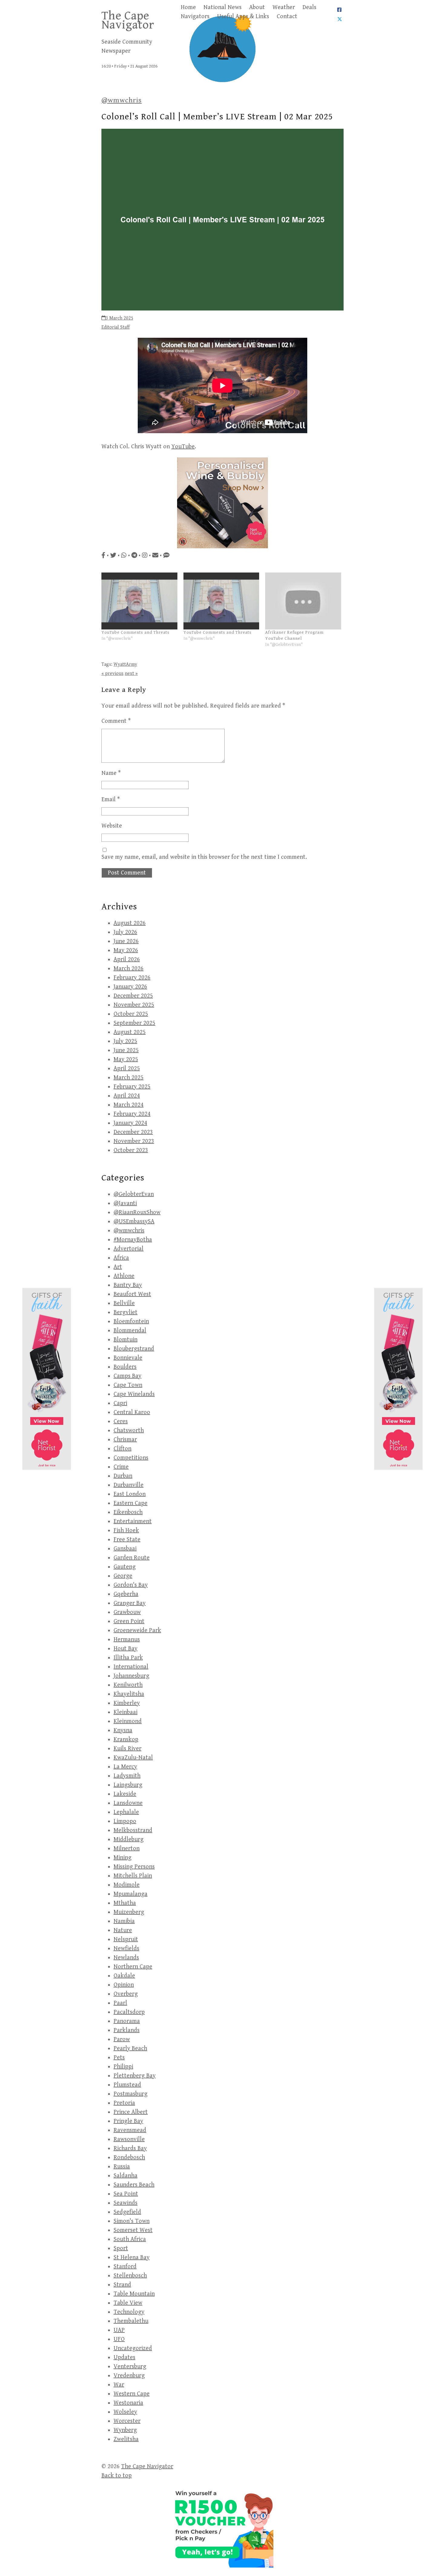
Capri (120, 1403)
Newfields (126, 1949)
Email (111, 800)
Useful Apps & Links (243, 17)
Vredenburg (129, 2376)
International (131, 1667)
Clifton (122, 1449)
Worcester (127, 2421)
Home (188, 7)
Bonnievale (128, 1358)
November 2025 (134, 1005)
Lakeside (125, 1794)
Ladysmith (127, 1776)
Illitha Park (128, 1658)
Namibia (124, 1921)
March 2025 (129, 1078)
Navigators (195, 17)
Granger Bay (130, 1603)
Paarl (120, 2003)
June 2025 (126, 1050)
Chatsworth (129, 1431)
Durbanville (129, 1485)
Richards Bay (130, 2148)
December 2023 (133, 1132)
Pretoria (124, 2103)
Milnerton (127, 1849)
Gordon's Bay (131, 1585)
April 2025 (127, 1069)
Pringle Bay (128, 2121)
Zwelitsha (126, 2439)
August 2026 (130, 923)
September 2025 (134, 1023)
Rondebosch (129, 2158)
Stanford (125, 2267)
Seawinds (125, 2203)
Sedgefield (127, 2212)
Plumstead (127, 2085)
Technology (129, 2312)
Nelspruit (126, 1939)
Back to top (117, 2476)
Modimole (127, 1885)
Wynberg (125, 2430)
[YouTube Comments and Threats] (139, 601)
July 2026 (125, 932)
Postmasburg (130, 2094)
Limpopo (125, 1821)
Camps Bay (127, 1376)
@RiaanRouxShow (137, 1212)
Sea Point (126, 2194)
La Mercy (125, 1767)
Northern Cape (133, 1967)
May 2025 (126, 1059)
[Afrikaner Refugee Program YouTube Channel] (303, 601)
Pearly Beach (130, 2048)
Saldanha (125, 2176)
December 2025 (133, 996)
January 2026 (130, 987)
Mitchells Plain (133, 1876)
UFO (119, 2339)
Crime (121, 1467)
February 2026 (132, 978)
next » (131, 674)
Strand (122, 2285)
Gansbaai (125, 1549)
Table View (128, 2303)
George (123, 1576)
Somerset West (133, 2230)
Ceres (121, 1421)
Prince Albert (131, 2112)
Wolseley (125, 2412)
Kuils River (127, 1749)
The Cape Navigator (128, 20)
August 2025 (130, 1032)
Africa (121, 1258)
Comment (116, 721)
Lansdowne (128, 1803)
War (119, 2385)
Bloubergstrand (134, 1349)
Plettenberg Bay (135, 2076)
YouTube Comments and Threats (135, 632)
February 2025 (132, 1087)
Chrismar (125, 1440)
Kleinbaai (125, 1712)
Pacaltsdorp (129, 2012)
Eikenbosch (128, 1512)
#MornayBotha (133, 1240)
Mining (122, 1858)
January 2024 (130, 1123)
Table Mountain (134, 2294)
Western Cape (132, 2394)
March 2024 (129, 1105)
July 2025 (125, 1041)
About (257, 7)
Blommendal (130, 1331)
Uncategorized (133, 2348)
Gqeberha (126, 1594)
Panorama (127, 2021)
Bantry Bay (128, 1285)
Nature (123, 1930)
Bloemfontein (131, 1321)
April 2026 (127, 959)
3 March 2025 (119, 318)
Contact (287, 17)
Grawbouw (127, 1612)
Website (112, 826)
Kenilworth (128, 1685)
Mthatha (125, 1903)
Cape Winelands (134, 1394)
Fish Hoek (126, 1530)
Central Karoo (132, 1412)
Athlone (124, 1276)
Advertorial (129, 1249)
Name (111, 773)
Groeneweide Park (137, 1630)
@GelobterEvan (134, 1194)
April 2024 (127, 1096)
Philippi (123, 2067)
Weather (284, 7)
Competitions (131, 1458)
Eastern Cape (130, 1503)
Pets (119, 2058)
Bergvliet (125, 1312)
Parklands (127, 2030)
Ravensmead (130, 2130)
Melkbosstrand (133, 1830)
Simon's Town (132, 2221)
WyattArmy (125, 664)
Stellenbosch (130, 2276)
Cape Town (128, 1385)
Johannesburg (131, 1676)
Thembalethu (131, 2321)
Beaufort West (132, 1294)
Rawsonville (129, 2139)
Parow (122, 2039)
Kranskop (126, 1739)
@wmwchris (122, 100)
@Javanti (125, 1203)
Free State (127, 1540)
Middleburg (129, 1839)
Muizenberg (129, 1912)
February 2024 (132, 1114)
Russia (122, 2167)
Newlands (126, 1958)
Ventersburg (130, 2367)
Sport (121, 2248)
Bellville (124, 1303)
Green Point (129, 1621)
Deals (309, 7)
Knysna (123, 1730)
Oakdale (124, 1976)
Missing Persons (134, 1867)
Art (118, 1267)
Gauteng (125, 1567)
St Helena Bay (132, 2257)
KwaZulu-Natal (133, 1758)
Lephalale (126, 1812)
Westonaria (128, 2403)
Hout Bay (125, 1649)
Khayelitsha (129, 1694)
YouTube (183, 447)
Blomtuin (125, 1340)
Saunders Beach (134, 2185)
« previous (112, 674)
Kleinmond (128, 1721)
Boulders (125, 1367)
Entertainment (133, 1521)
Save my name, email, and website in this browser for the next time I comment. (204, 857)
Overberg (126, 1994)
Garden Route (132, 1558)
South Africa (130, 2239)
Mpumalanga (130, 1894)
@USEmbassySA (134, 1222)
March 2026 (129, 969)
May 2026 (126, 950)
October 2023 (131, 1150)
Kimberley (127, 1703)
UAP (119, 2330)
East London (130, 1494)
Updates (124, 2357)
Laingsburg (128, 1785)
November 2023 (134, 1141)
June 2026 (126, 941)
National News (222, 7)
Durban (123, 1476)
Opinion (124, 1985)
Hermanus (127, 1640)
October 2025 (131, 1014)
